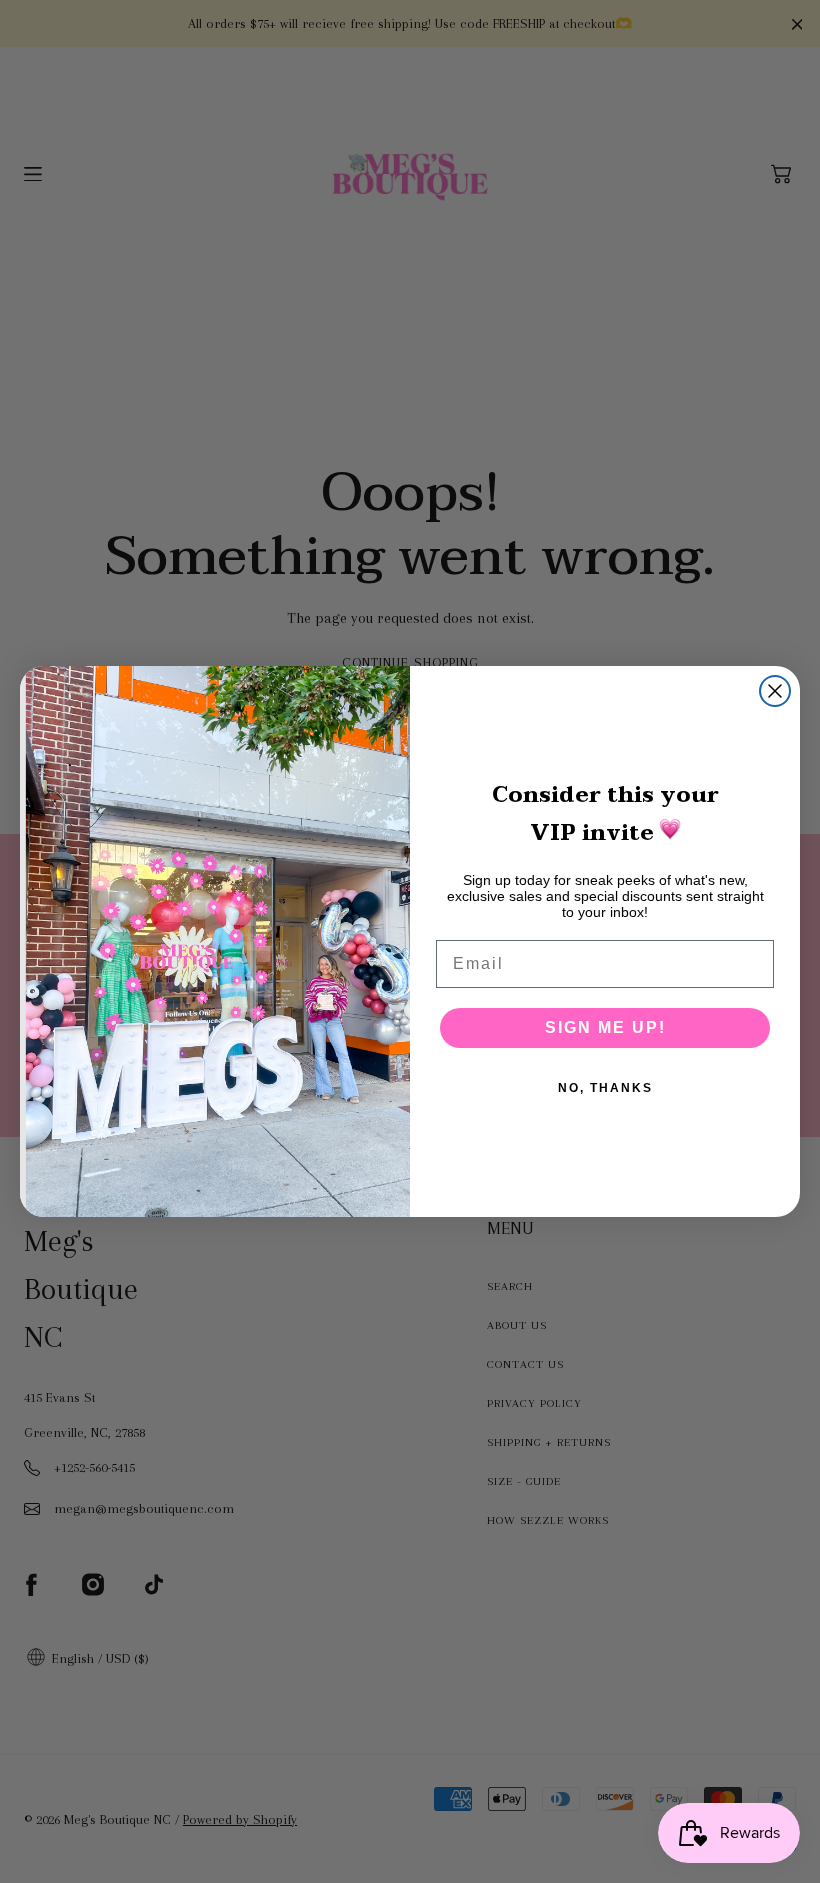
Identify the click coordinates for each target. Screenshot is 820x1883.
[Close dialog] (775, 691)
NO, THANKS (605, 1088)
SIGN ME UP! (605, 1027)
